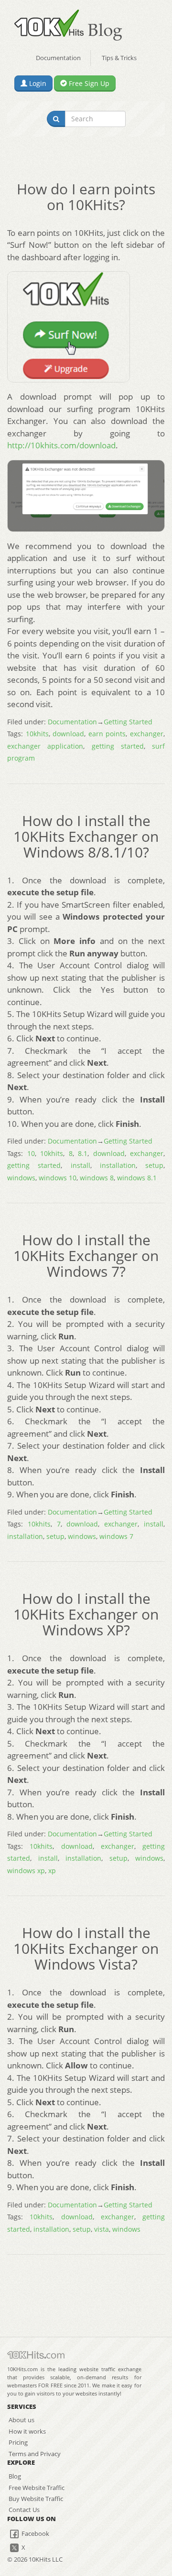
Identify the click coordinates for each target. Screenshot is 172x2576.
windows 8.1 (137, 1178)
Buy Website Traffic (36, 2499)
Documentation (58, 58)
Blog (15, 2476)
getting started (118, 746)
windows (21, 1178)
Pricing (18, 2442)
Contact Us (24, 2510)
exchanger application (45, 746)
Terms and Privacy (35, 2454)
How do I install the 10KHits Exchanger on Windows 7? (86, 1256)
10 (31, 1153)
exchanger (147, 734)
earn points (107, 734)
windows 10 (58, 1178)
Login (37, 83)
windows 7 (116, 1536)
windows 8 (97, 1178)
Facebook (35, 2534)
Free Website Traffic (37, 2488)
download (68, 734)
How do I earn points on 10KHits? (86, 197)
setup (154, 1165)
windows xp (26, 1871)
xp (52, 1871)
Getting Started (128, 722)
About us (21, 2420)
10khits (37, 734)
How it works (27, 2431)
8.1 (83, 1153)
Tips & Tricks (119, 58)
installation (118, 1165)
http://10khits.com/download (61, 445)
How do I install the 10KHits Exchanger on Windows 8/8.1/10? (86, 836)
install (81, 1165)
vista (102, 2229)
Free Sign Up (88, 83)
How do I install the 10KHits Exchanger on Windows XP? (86, 1614)
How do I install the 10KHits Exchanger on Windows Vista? (86, 1948)
